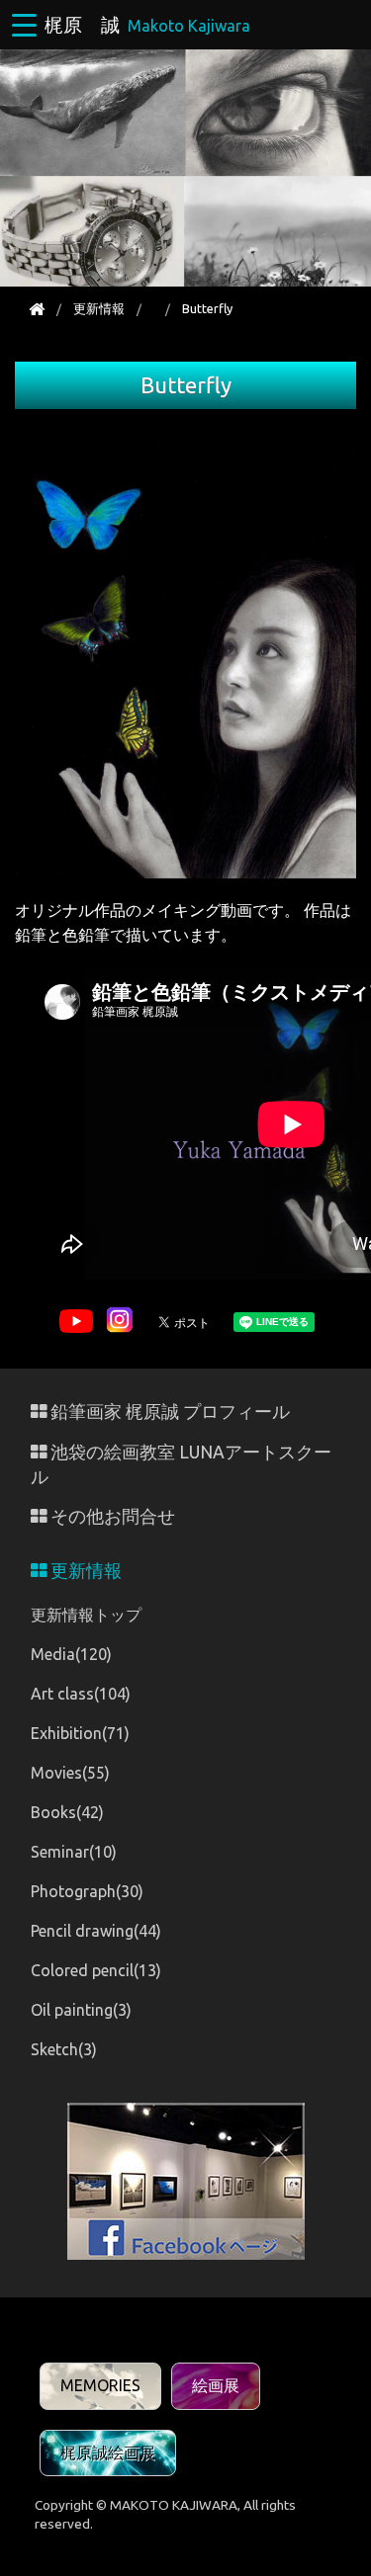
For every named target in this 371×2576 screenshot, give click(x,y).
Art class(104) (81, 1694)
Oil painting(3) (81, 2010)
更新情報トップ (86, 1615)
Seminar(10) (74, 1852)
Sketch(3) (64, 2049)
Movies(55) (70, 1773)
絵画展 (216, 2385)
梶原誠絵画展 (108, 2452)
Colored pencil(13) (96, 1970)
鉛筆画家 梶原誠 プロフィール (168, 1412)
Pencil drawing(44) (96, 1931)
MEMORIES (100, 2385)
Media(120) (71, 1654)
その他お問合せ (111, 1516)
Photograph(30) (87, 1891)
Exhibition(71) (80, 1733)
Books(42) (67, 1812)
